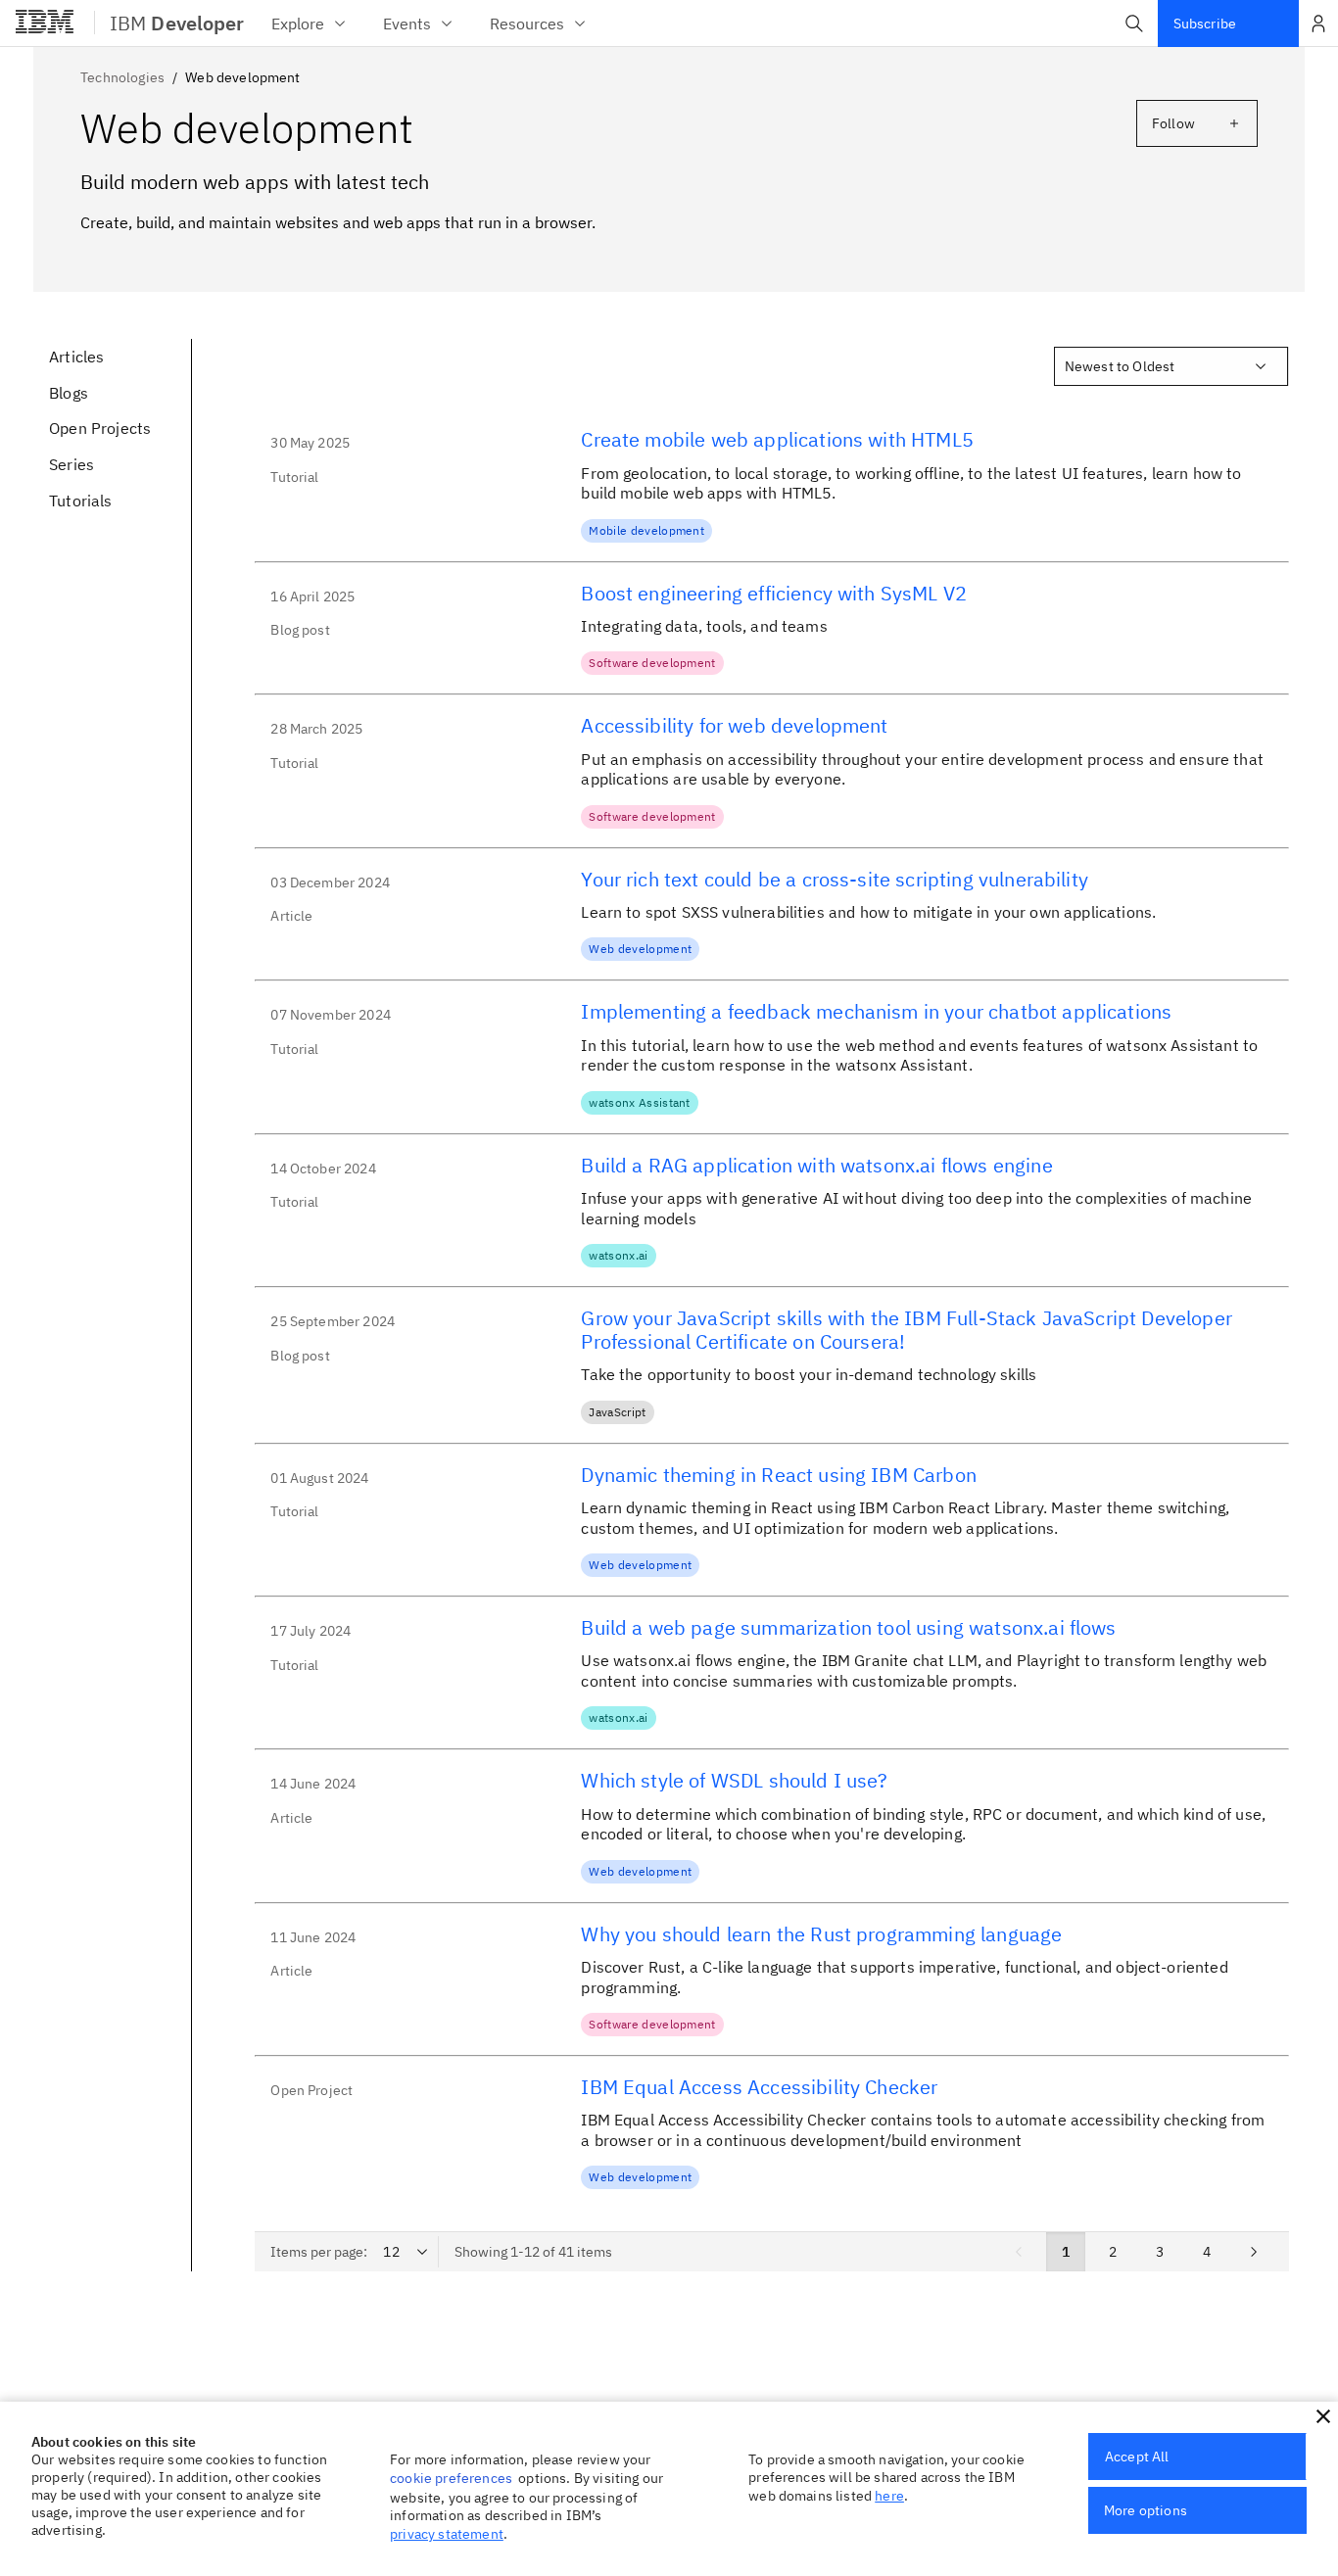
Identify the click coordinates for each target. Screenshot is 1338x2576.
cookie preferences (451, 2478)
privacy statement (447, 2534)
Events (407, 24)
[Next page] (1254, 2252)
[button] (1134, 24)
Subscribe (1205, 24)
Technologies (122, 77)
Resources (527, 24)
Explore (298, 24)
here (889, 2496)
